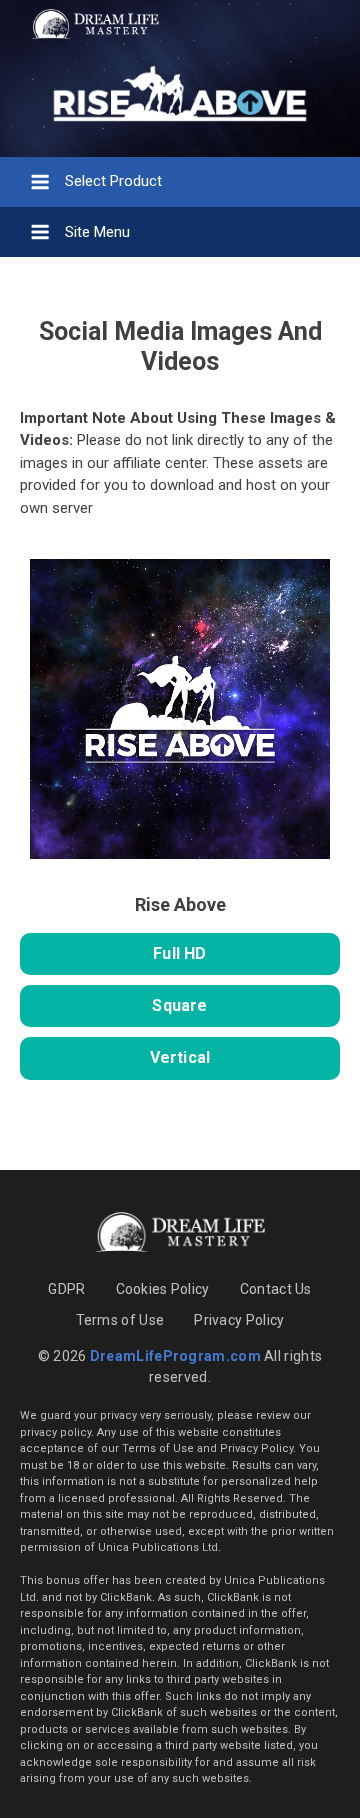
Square (179, 1005)
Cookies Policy (163, 1289)
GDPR (66, 1289)
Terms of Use (120, 1320)
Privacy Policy (239, 1320)
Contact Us (276, 1289)
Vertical (180, 1057)
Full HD (179, 953)
